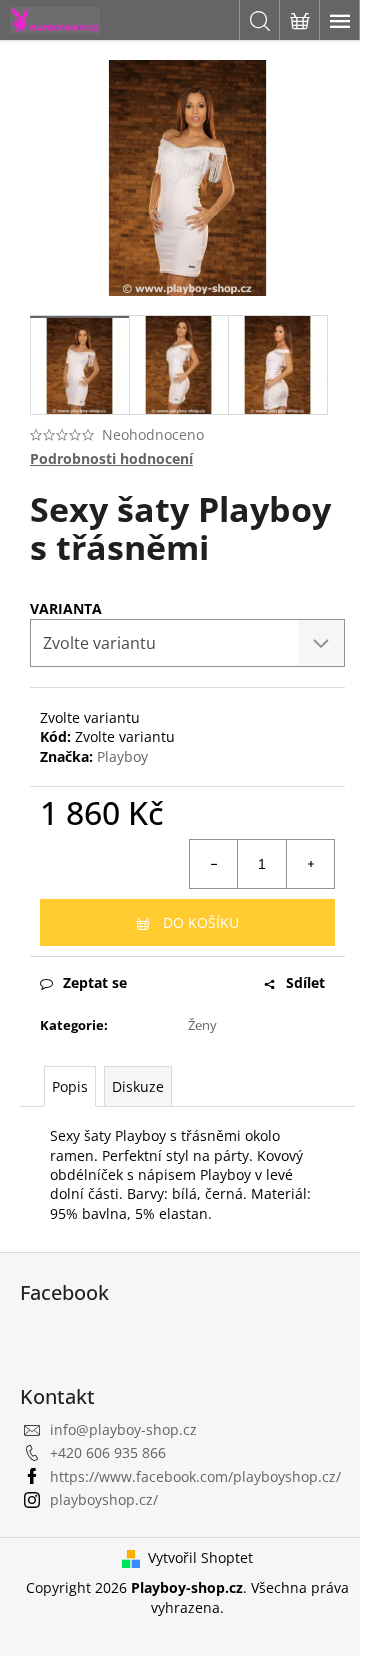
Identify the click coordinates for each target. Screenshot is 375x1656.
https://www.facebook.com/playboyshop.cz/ (195, 1476)
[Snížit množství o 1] (214, 864)
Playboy (122, 756)
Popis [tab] (70, 1086)
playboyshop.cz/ (104, 1499)
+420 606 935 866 (108, 1452)
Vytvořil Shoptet (200, 1557)
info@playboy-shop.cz (123, 1429)
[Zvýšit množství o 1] (310, 864)
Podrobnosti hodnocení (111, 458)
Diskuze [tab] (138, 1086)
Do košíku (201, 922)
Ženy (202, 1025)
